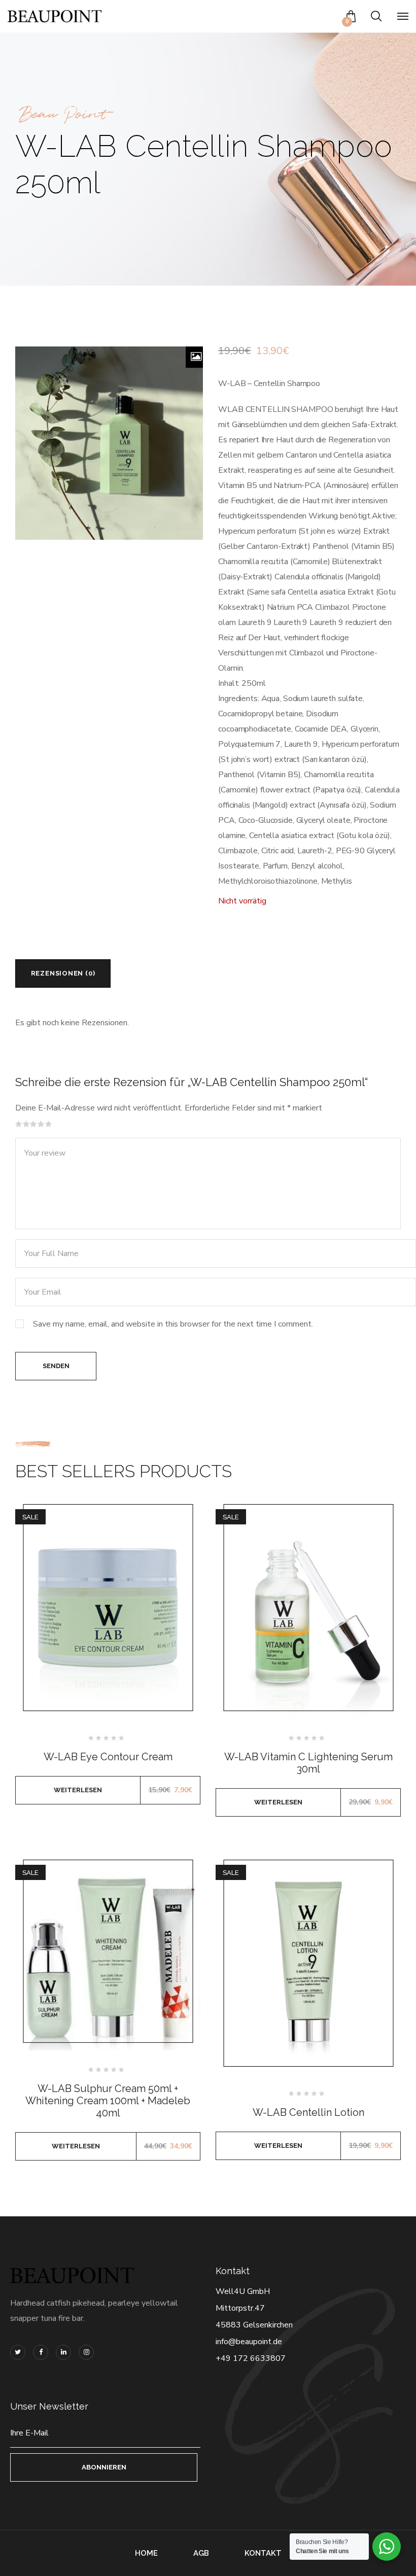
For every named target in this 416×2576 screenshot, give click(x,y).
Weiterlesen (78, 1790)
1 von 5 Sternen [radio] (19, 1124)
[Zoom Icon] (196, 357)
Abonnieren (104, 2467)
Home (146, 2553)
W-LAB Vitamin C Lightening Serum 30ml (308, 1763)
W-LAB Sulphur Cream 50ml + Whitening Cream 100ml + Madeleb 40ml (108, 2101)
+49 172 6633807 (251, 2358)
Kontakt (263, 2553)
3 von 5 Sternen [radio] (33, 1124)
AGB (201, 2553)
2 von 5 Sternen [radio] (26, 1124)
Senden (56, 1366)
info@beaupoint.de (249, 2342)
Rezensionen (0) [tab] (63, 973)
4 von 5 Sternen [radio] (41, 1124)
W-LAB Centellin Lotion (308, 2112)
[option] (109, 443)
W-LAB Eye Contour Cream (108, 1757)
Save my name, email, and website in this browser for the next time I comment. (173, 1324)
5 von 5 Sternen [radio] (49, 1124)
